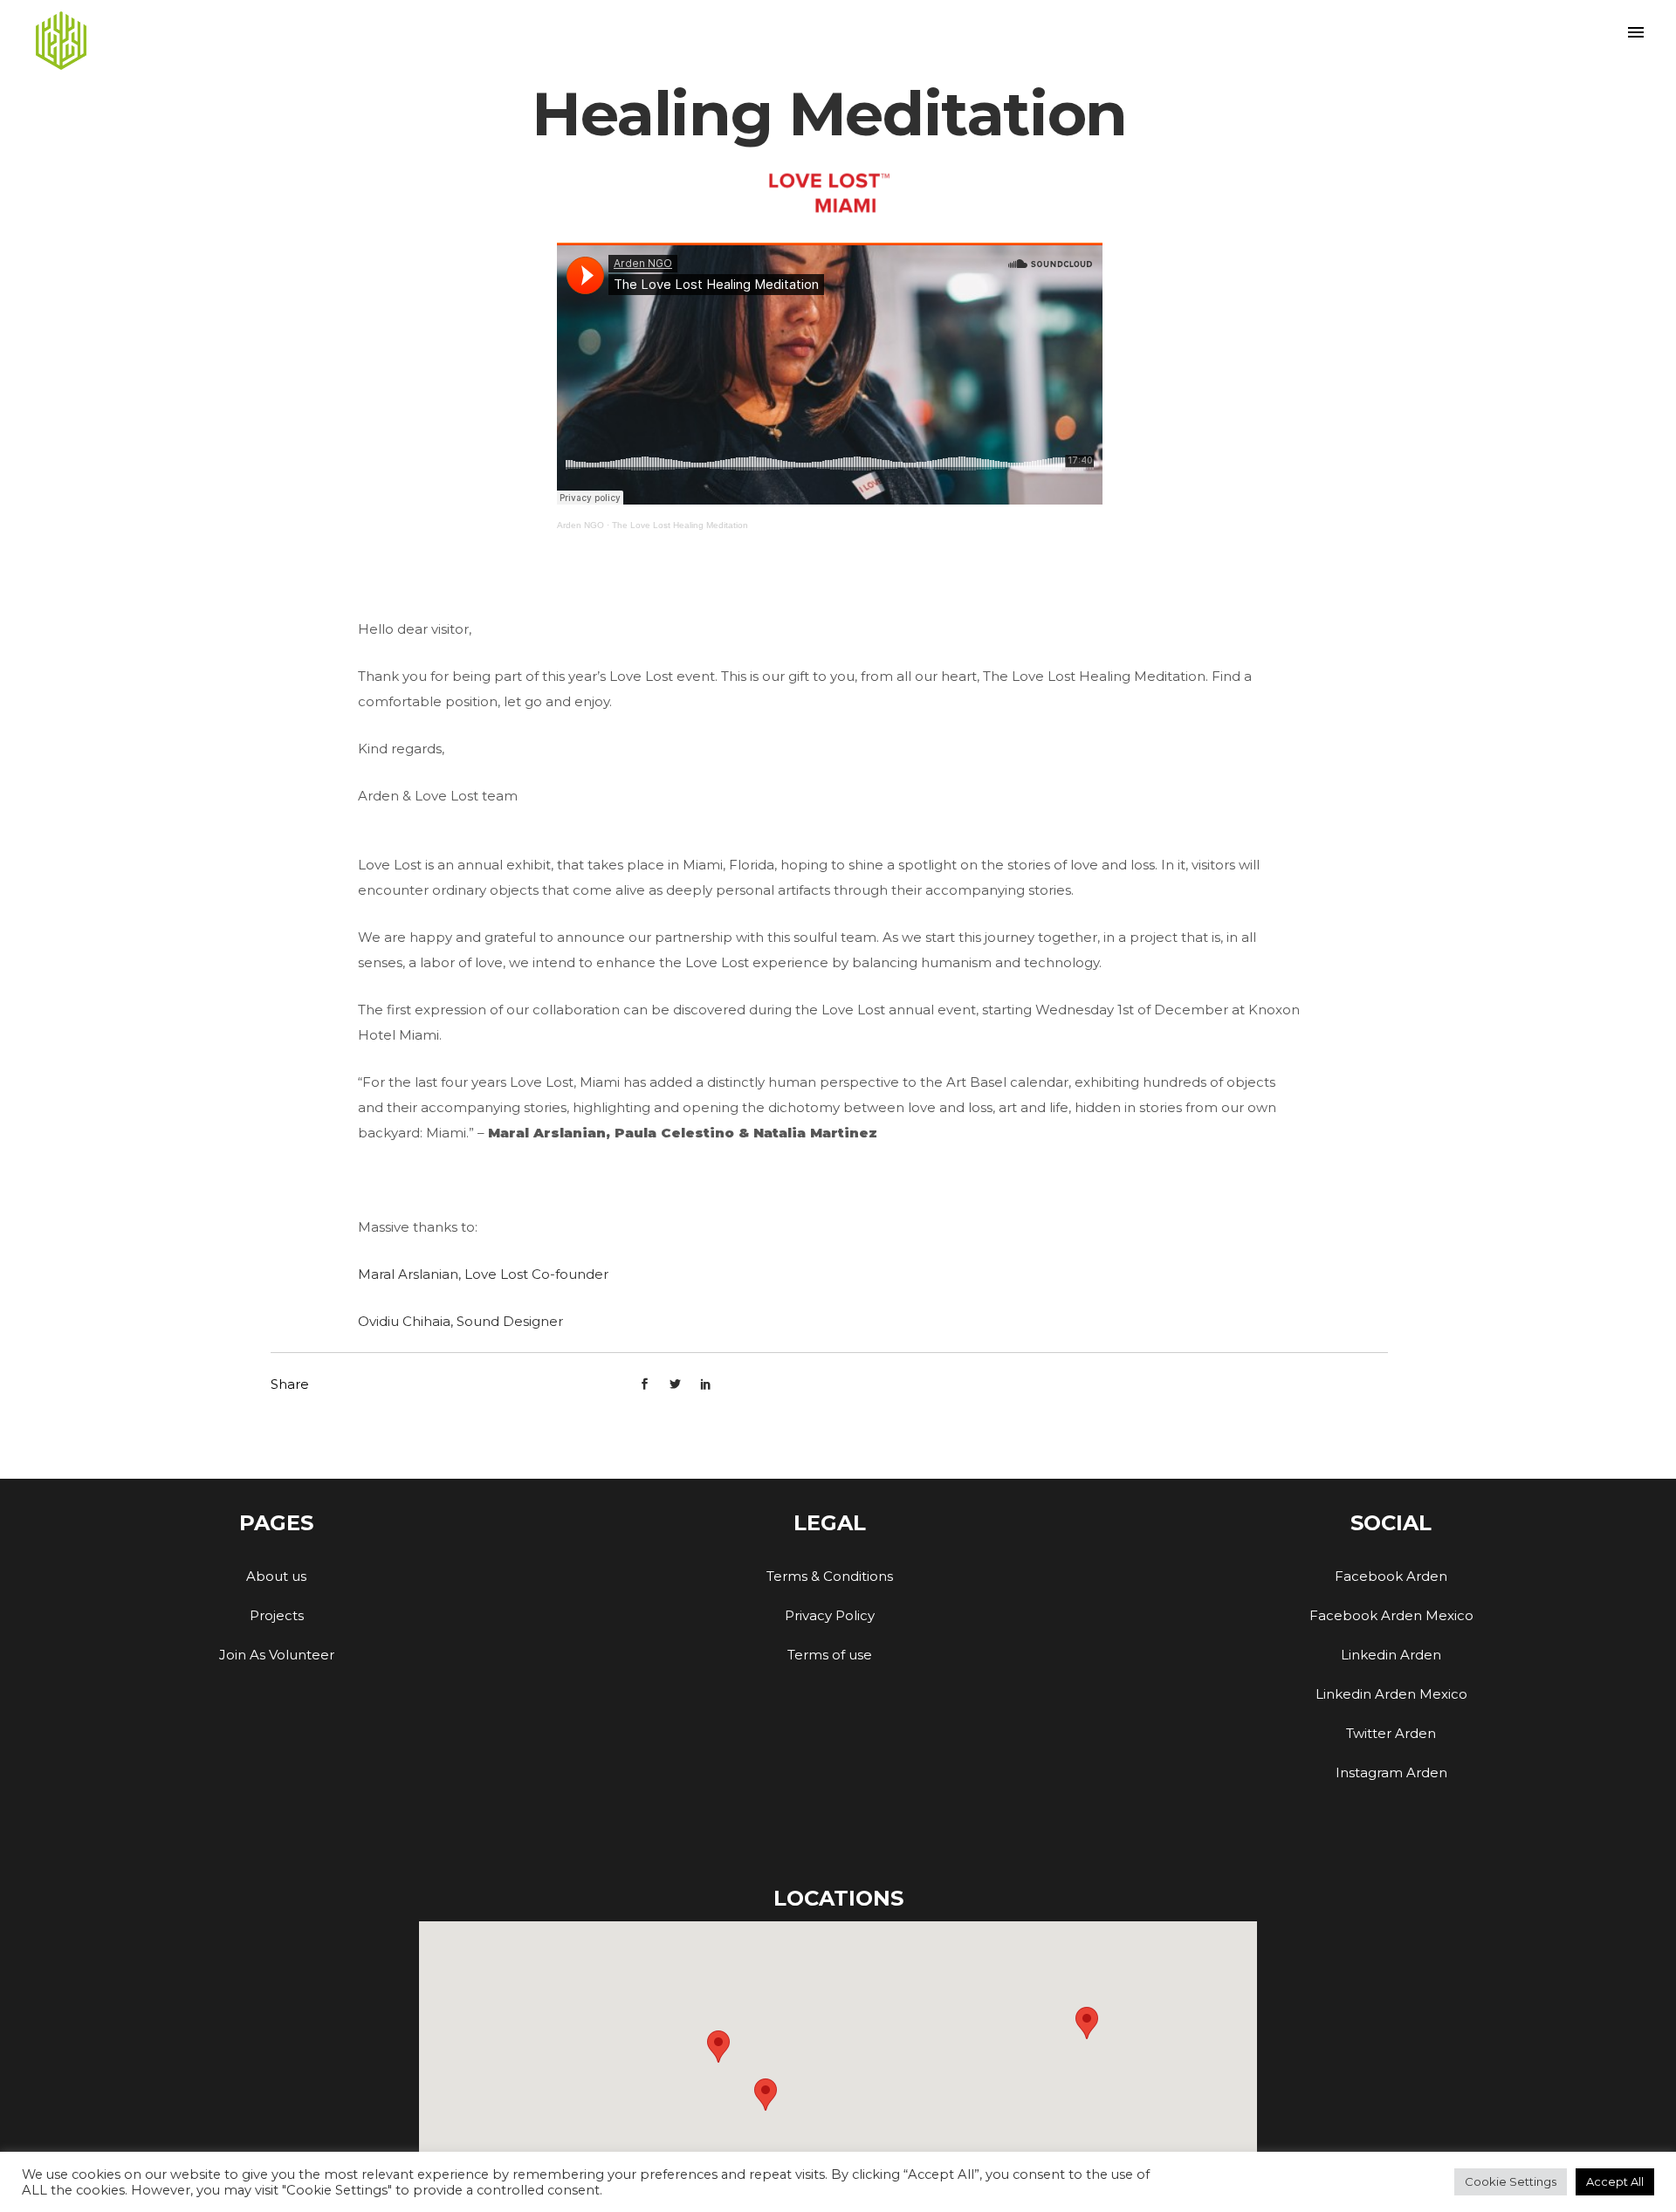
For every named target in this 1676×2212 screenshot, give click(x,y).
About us (276, 1576)
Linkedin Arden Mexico (1391, 1694)
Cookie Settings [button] (1511, 2181)
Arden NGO (580, 525)
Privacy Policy (830, 1615)
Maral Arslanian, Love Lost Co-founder (483, 1274)
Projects (277, 1615)
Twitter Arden (1391, 1733)
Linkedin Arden (1391, 1655)
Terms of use (830, 1655)
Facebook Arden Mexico (1391, 1615)
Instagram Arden (1391, 1772)
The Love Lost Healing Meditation (680, 525)
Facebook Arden (1391, 1576)
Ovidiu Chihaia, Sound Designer (460, 1321)
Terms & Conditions (830, 1576)
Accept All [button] (1615, 2181)
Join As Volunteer (277, 1655)
